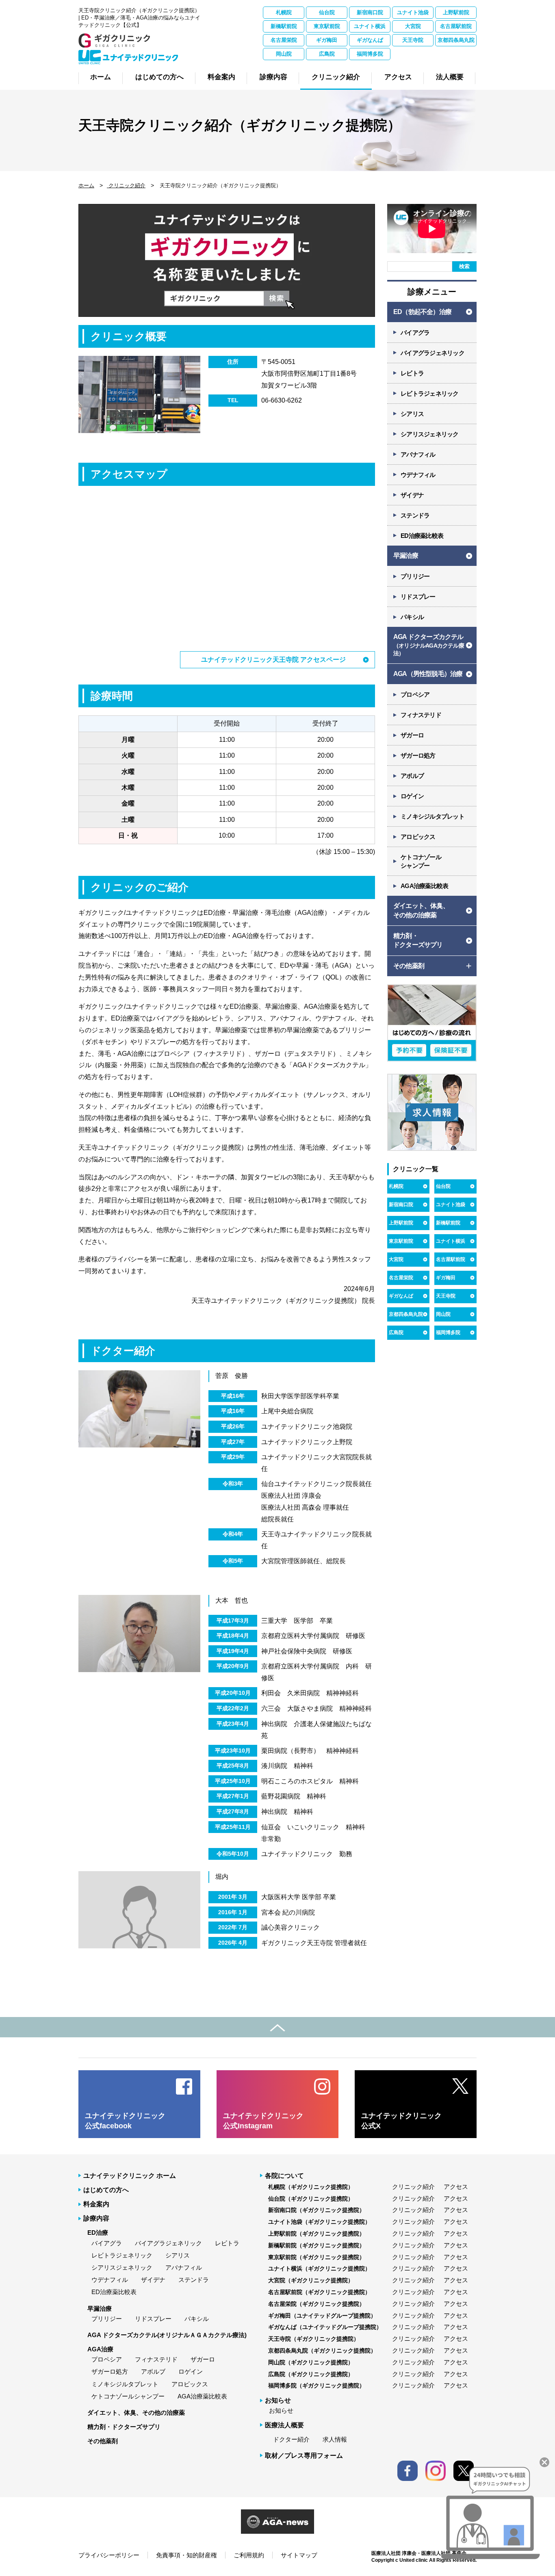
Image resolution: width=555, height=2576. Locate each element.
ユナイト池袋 (413, 12)
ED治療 (98, 2233)
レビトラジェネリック (430, 393)
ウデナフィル (418, 475)
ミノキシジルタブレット (433, 816)
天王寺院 (413, 40)
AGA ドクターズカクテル (429, 645)
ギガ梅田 (327, 40)
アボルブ (412, 776)
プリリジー (415, 576)
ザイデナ (412, 495)
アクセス (456, 2187)
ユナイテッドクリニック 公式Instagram (263, 2121)
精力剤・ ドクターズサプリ (418, 940)
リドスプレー (418, 597)
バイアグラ (415, 333)
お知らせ (281, 2410)
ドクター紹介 (291, 2439)
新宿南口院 (370, 12)
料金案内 (96, 2204)
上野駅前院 (456, 12)
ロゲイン (412, 796)
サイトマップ (299, 2555)
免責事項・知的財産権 (186, 2555)
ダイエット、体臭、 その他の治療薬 (421, 910)
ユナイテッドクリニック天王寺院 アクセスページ (273, 660)
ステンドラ (415, 515)
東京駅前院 (327, 26)
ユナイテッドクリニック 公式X (401, 2121)
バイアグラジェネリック (433, 353)
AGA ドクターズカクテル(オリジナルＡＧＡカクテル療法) (167, 2335)
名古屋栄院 (284, 40)
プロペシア (415, 694)
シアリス (412, 414)
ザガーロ (412, 735)
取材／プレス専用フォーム (304, 2456)
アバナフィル (418, 454)
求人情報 (335, 2439)
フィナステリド (421, 715)
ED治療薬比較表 (422, 536)
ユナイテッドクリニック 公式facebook (125, 2121)
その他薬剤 (103, 2441)
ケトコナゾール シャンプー (421, 861)
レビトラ (412, 373)
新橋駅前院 (284, 26)
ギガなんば (370, 40)
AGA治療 (100, 2349)
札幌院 (284, 12)
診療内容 (96, 2218)
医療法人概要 (284, 2425)
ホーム (86, 185)
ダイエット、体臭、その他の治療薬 (136, 2412)
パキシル (412, 617)
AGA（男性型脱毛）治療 (428, 674)
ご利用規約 (249, 2555)
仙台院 (327, 12)
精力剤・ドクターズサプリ (124, 2427)
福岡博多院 (370, 54)
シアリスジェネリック (430, 434)
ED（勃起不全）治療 (422, 312)
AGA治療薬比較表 (424, 886)
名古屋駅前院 (456, 26)
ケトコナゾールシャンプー (128, 2396)
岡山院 (284, 54)
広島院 (327, 54)
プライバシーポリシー (109, 2555)
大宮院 (413, 26)
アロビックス (418, 837)
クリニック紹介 (126, 185)
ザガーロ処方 (418, 755)
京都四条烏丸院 (456, 40)
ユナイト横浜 (370, 26)
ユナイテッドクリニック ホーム (130, 2176)
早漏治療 (406, 556)
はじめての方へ (106, 2190)
